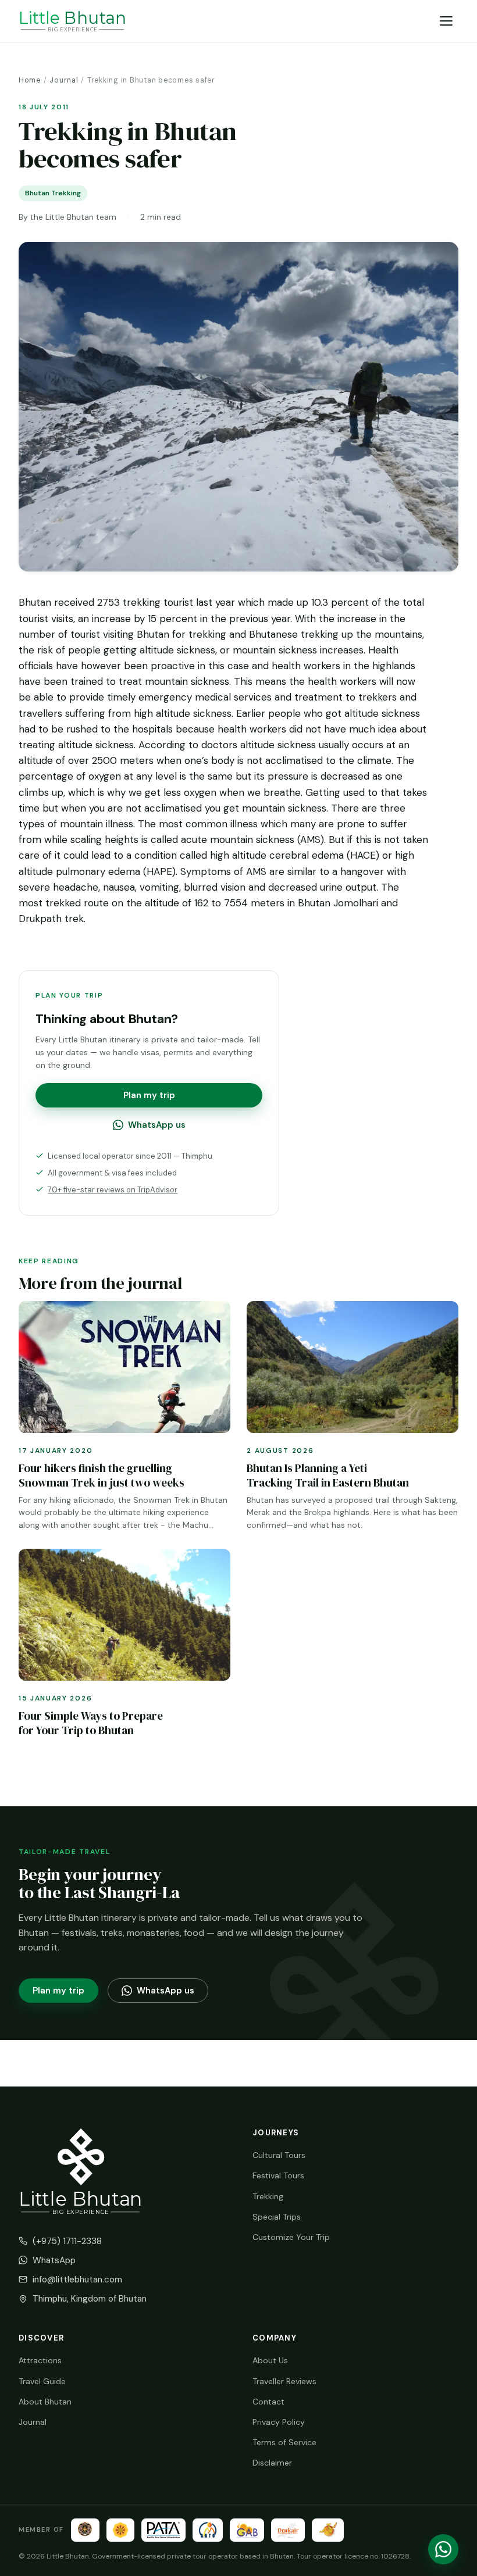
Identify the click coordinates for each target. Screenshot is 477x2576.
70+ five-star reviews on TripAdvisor (113, 1190)
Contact (268, 2402)
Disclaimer (272, 2463)
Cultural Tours (279, 2155)
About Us (270, 2360)
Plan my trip (149, 1095)
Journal (64, 80)
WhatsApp (54, 2260)
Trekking (268, 2196)
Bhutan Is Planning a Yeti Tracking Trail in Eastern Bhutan (328, 1475)
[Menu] (446, 21)
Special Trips (277, 2217)
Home (30, 80)
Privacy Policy (279, 2422)
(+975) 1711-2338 (67, 2241)
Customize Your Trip (291, 2237)
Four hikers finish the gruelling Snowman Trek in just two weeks (102, 1475)
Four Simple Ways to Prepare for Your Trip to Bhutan (91, 1723)
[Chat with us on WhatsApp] (443, 2549)
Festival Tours (278, 2175)
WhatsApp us (157, 1125)
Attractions (40, 2360)
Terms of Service (284, 2442)
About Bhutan (45, 2402)
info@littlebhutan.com (77, 2280)
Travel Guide (42, 2381)
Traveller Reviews (284, 2381)
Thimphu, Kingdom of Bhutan (90, 2299)
